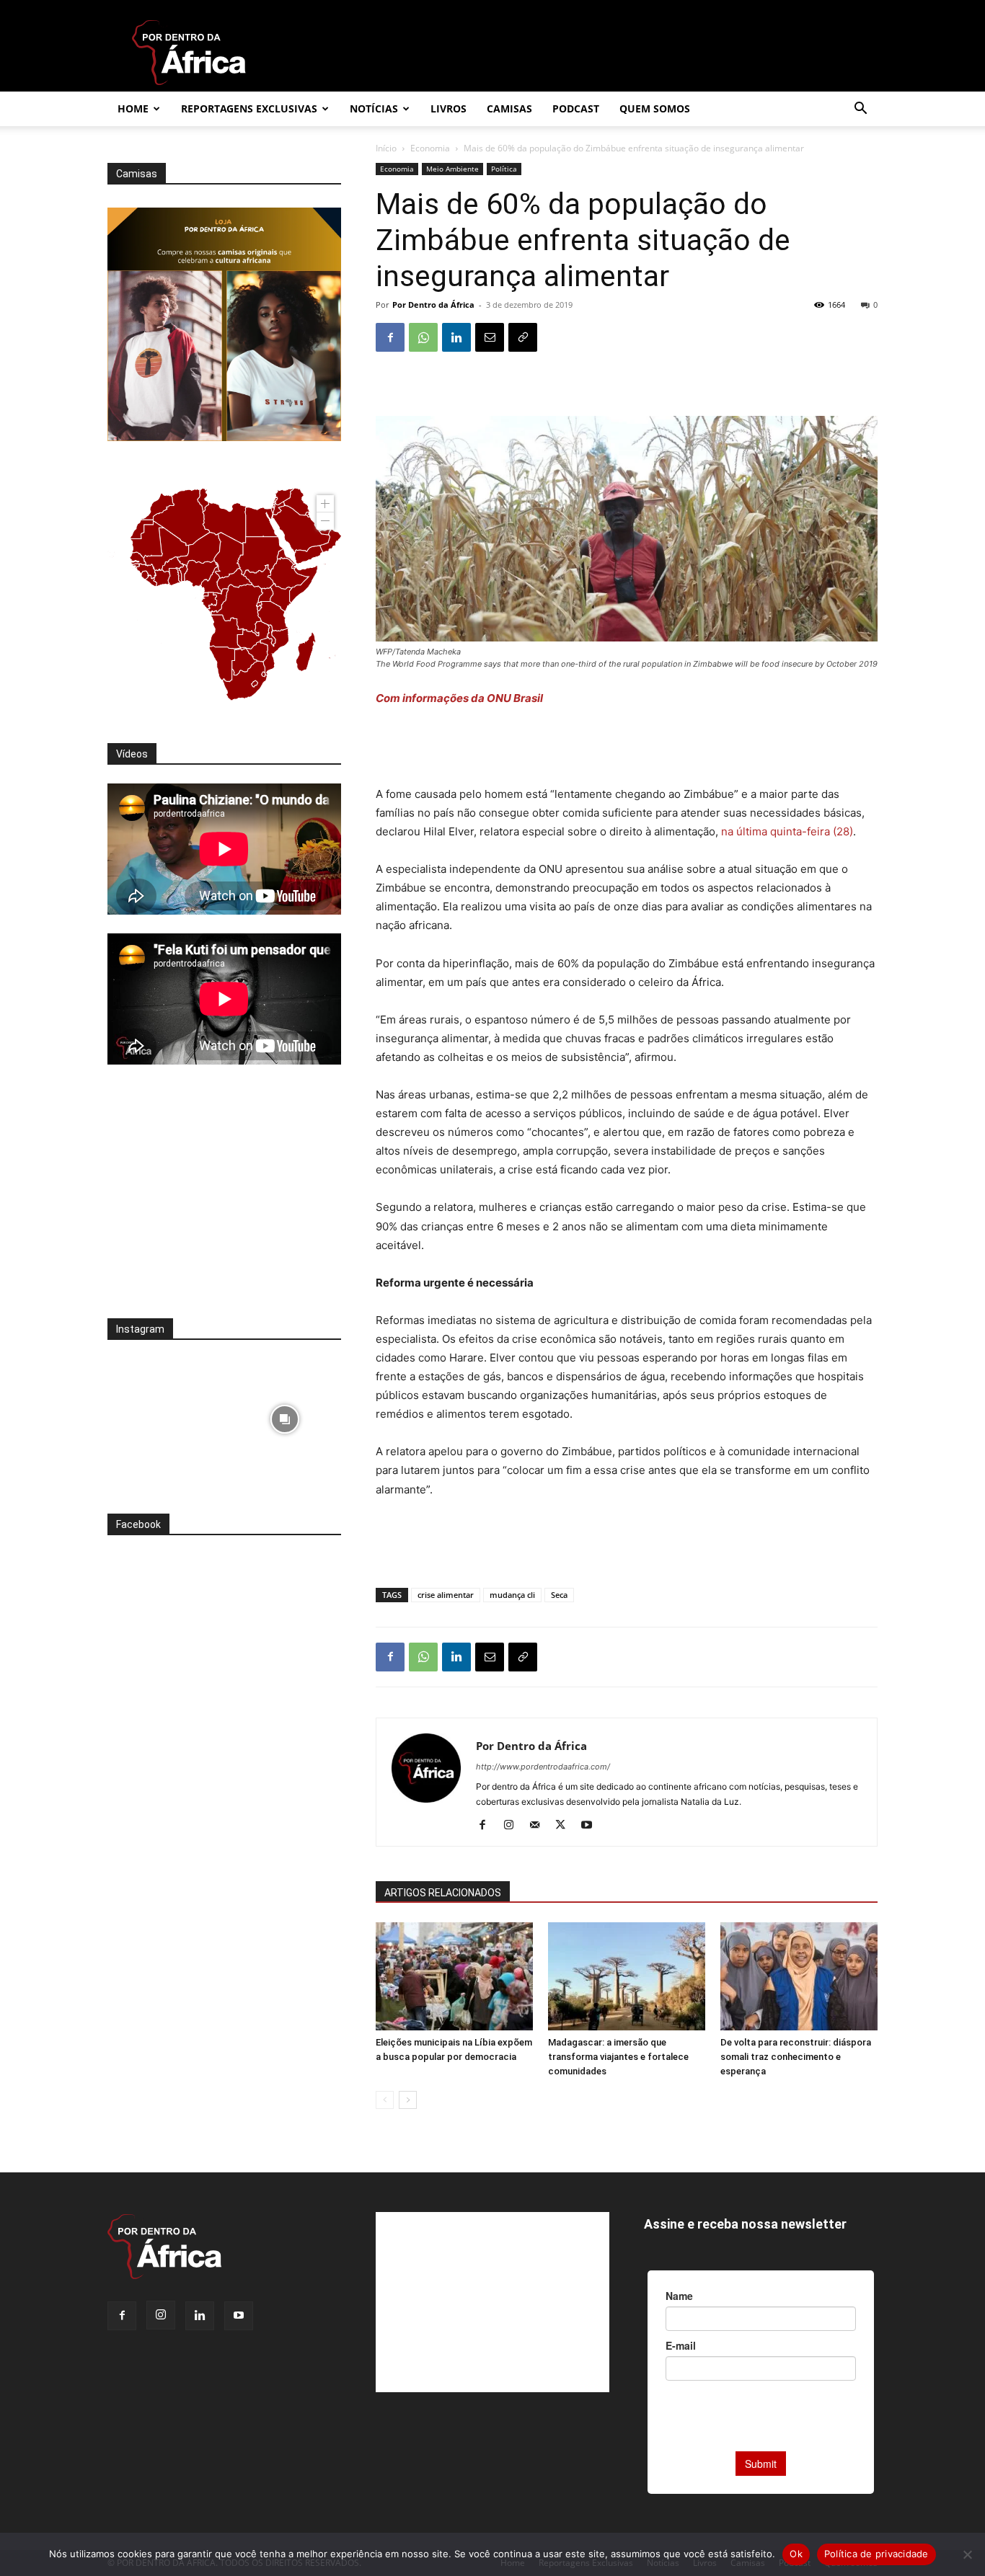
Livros (449, 108)
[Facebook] (390, 337)
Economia (430, 148)
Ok (796, 2554)
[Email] (490, 337)
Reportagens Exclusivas (249, 108)
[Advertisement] (627, 748)
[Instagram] (514, 1826)
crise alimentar (446, 1595)
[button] (860, 110)
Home (133, 108)
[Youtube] (592, 1826)
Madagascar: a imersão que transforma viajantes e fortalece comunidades (618, 2057)
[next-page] (408, 2100)
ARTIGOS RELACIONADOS (443, 1893)
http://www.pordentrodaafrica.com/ (543, 1767)
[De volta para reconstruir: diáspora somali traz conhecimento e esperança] (799, 1976)
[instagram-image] (164, 1415)
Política (504, 169)
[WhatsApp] (423, 337)
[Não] (967, 2554)
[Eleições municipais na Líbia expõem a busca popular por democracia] (454, 1976)
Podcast (576, 108)
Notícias (374, 108)
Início (386, 148)
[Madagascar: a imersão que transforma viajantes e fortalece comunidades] (627, 1976)
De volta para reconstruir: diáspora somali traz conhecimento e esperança (796, 2057)
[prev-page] (385, 2100)
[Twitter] (566, 1826)
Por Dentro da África (433, 305)
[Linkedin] (456, 337)
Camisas (509, 108)
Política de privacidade (876, 2554)
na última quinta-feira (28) (787, 831)
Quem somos (655, 108)
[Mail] (540, 1826)
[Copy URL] (523, 337)
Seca (559, 1595)
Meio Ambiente (452, 169)
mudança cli (512, 1595)
